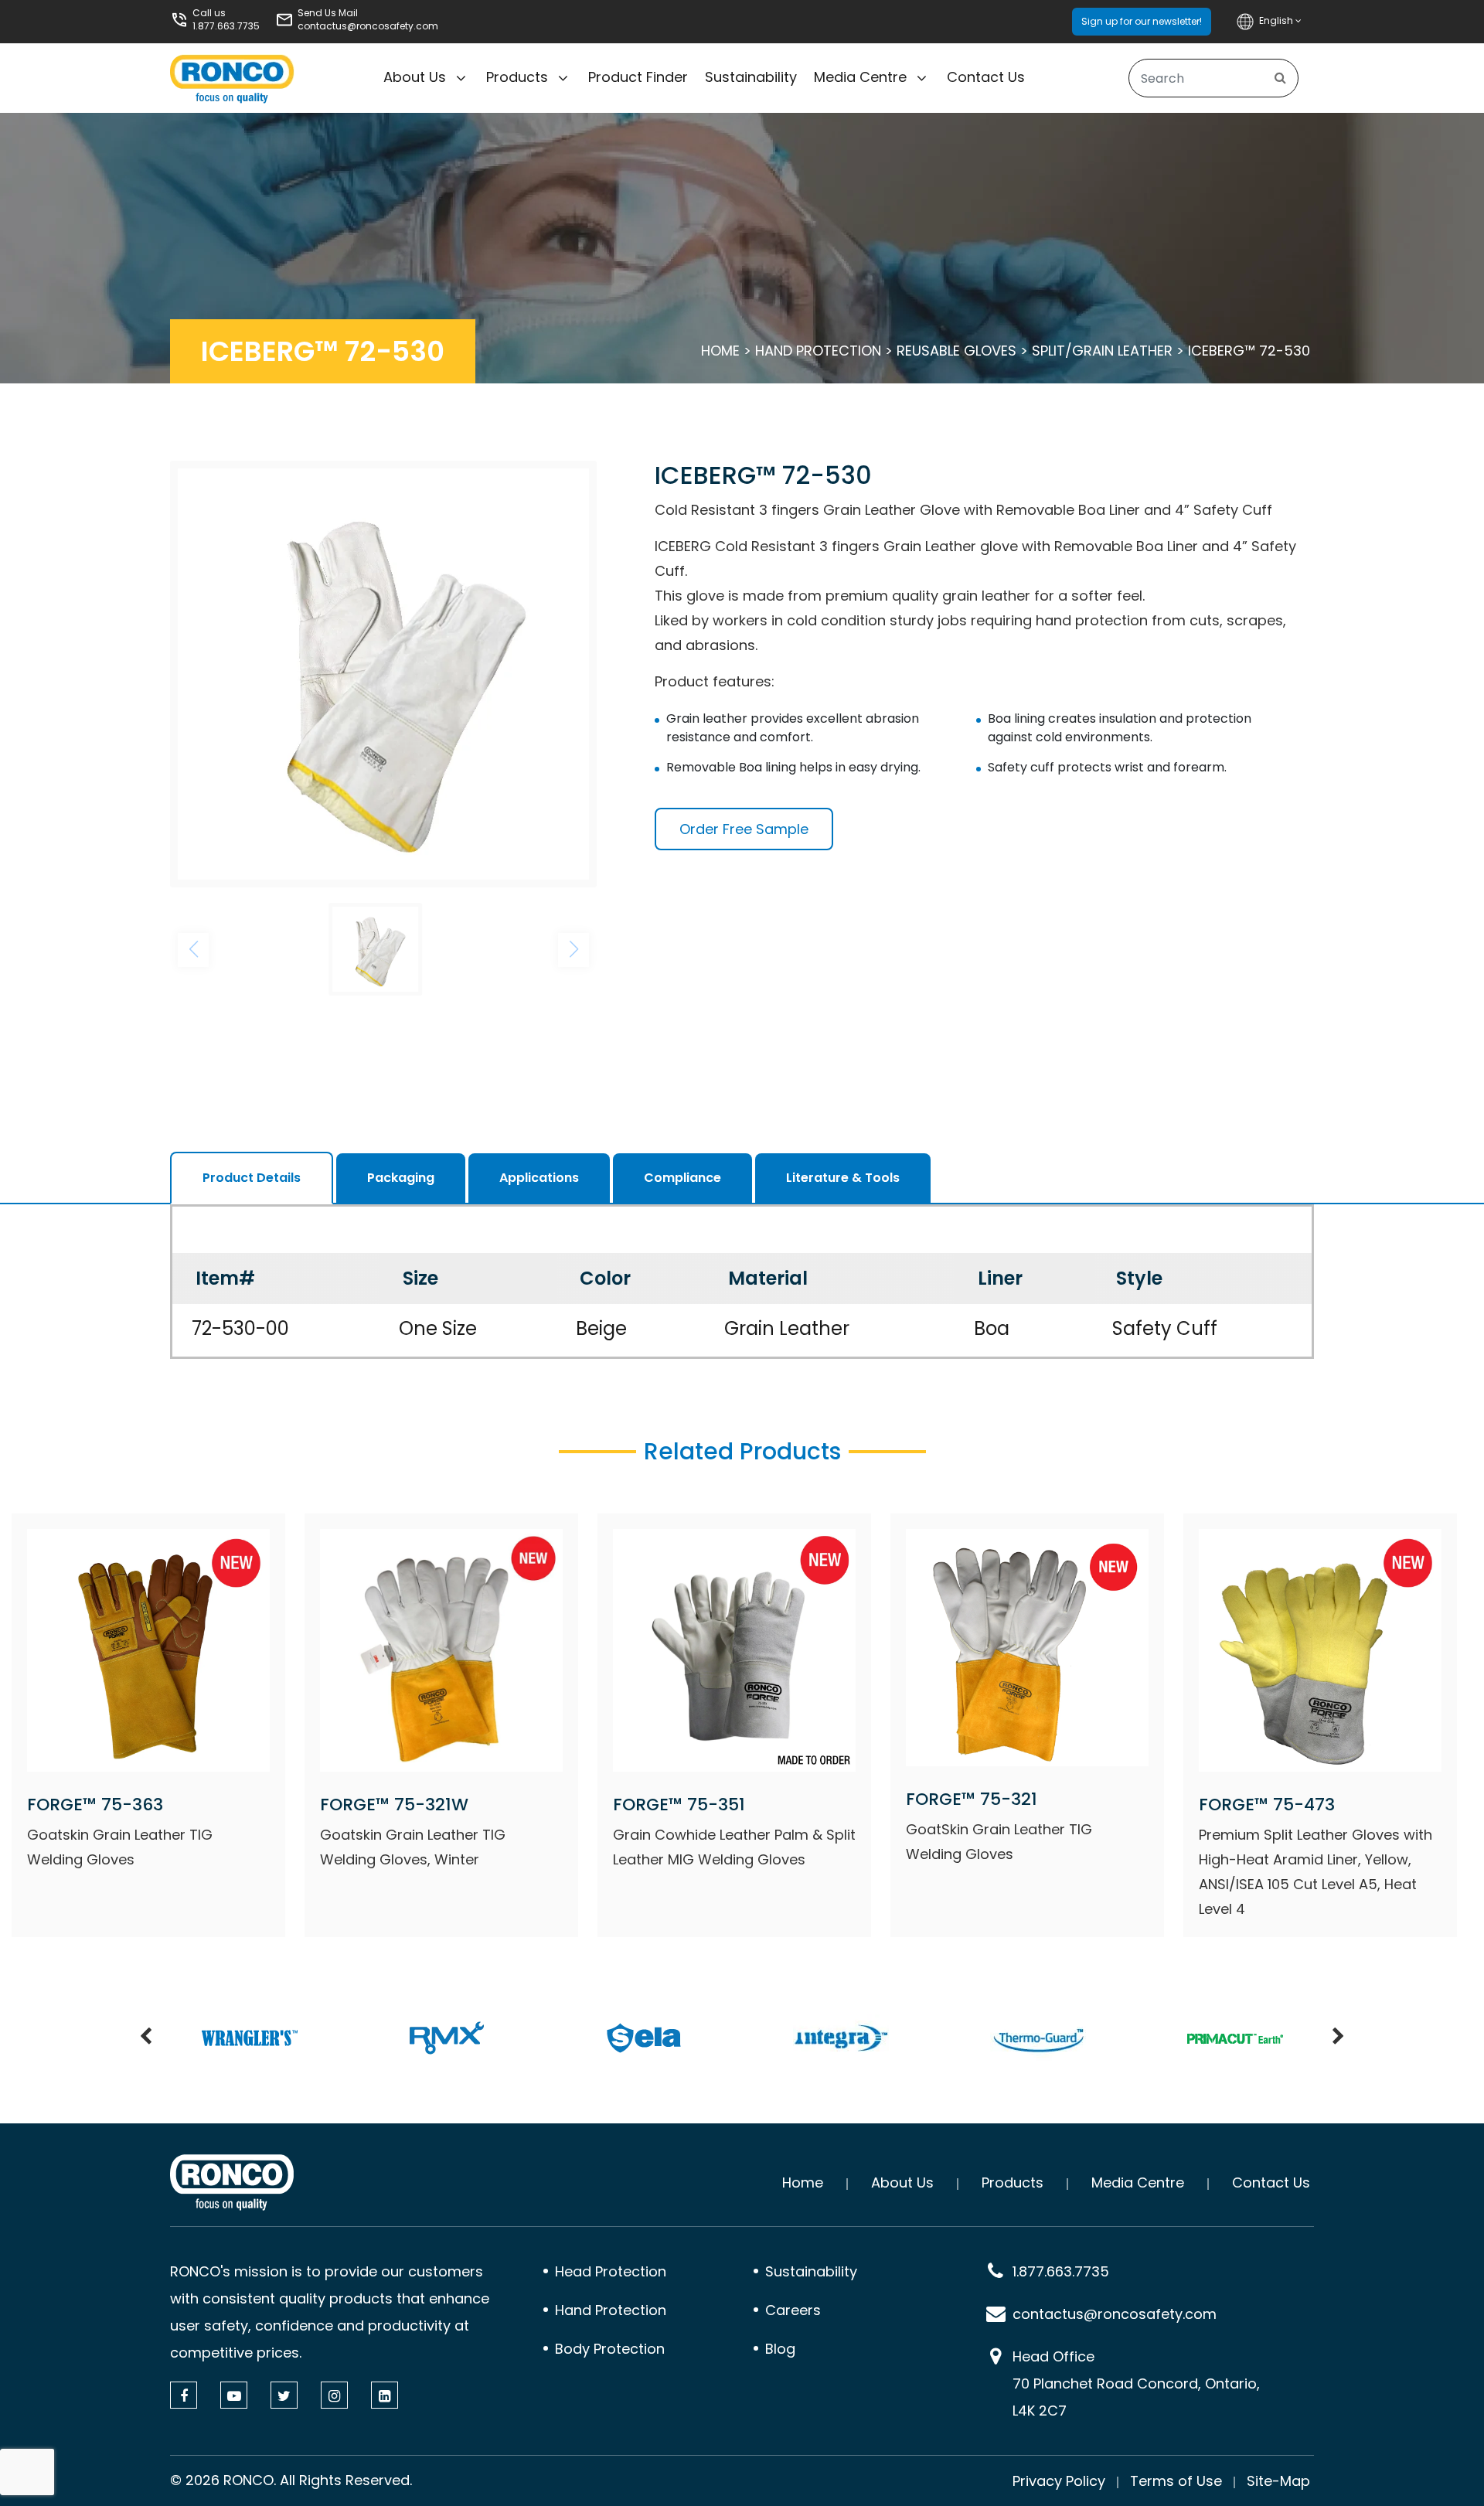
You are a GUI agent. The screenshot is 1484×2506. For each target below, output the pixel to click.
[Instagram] (334, 2395)
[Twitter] (284, 2395)
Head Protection (611, 2271)
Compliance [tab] (682, 1178)
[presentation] (146, 2038)
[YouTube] (234, 2395)
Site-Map (1278, 2481)
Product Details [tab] (252, 1178)
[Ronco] (232, 2183)
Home (720, 351)
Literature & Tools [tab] (843, 1178)
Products (517, 77)
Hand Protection (818, 351)
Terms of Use (1176, 2481)
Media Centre (860, 77)
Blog (780, 2349)
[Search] (1280, 78)
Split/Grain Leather (1102, 351)
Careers (793, 2310)
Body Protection (610, 2349)
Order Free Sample (744, 829)
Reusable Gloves (956, 351)
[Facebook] (184, 2395)
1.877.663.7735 (226, 26)
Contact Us (986, 77)
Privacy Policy (1059, 2481)
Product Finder (638, 77)
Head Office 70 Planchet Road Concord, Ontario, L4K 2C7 (1136, 2383)
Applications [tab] (539, 1178)
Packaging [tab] (401, 1178)
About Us (902, 2183)
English (1277, 20)
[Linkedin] (385, 2395)
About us (415, 77)
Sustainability (751, 77)
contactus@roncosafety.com (368, 26)
